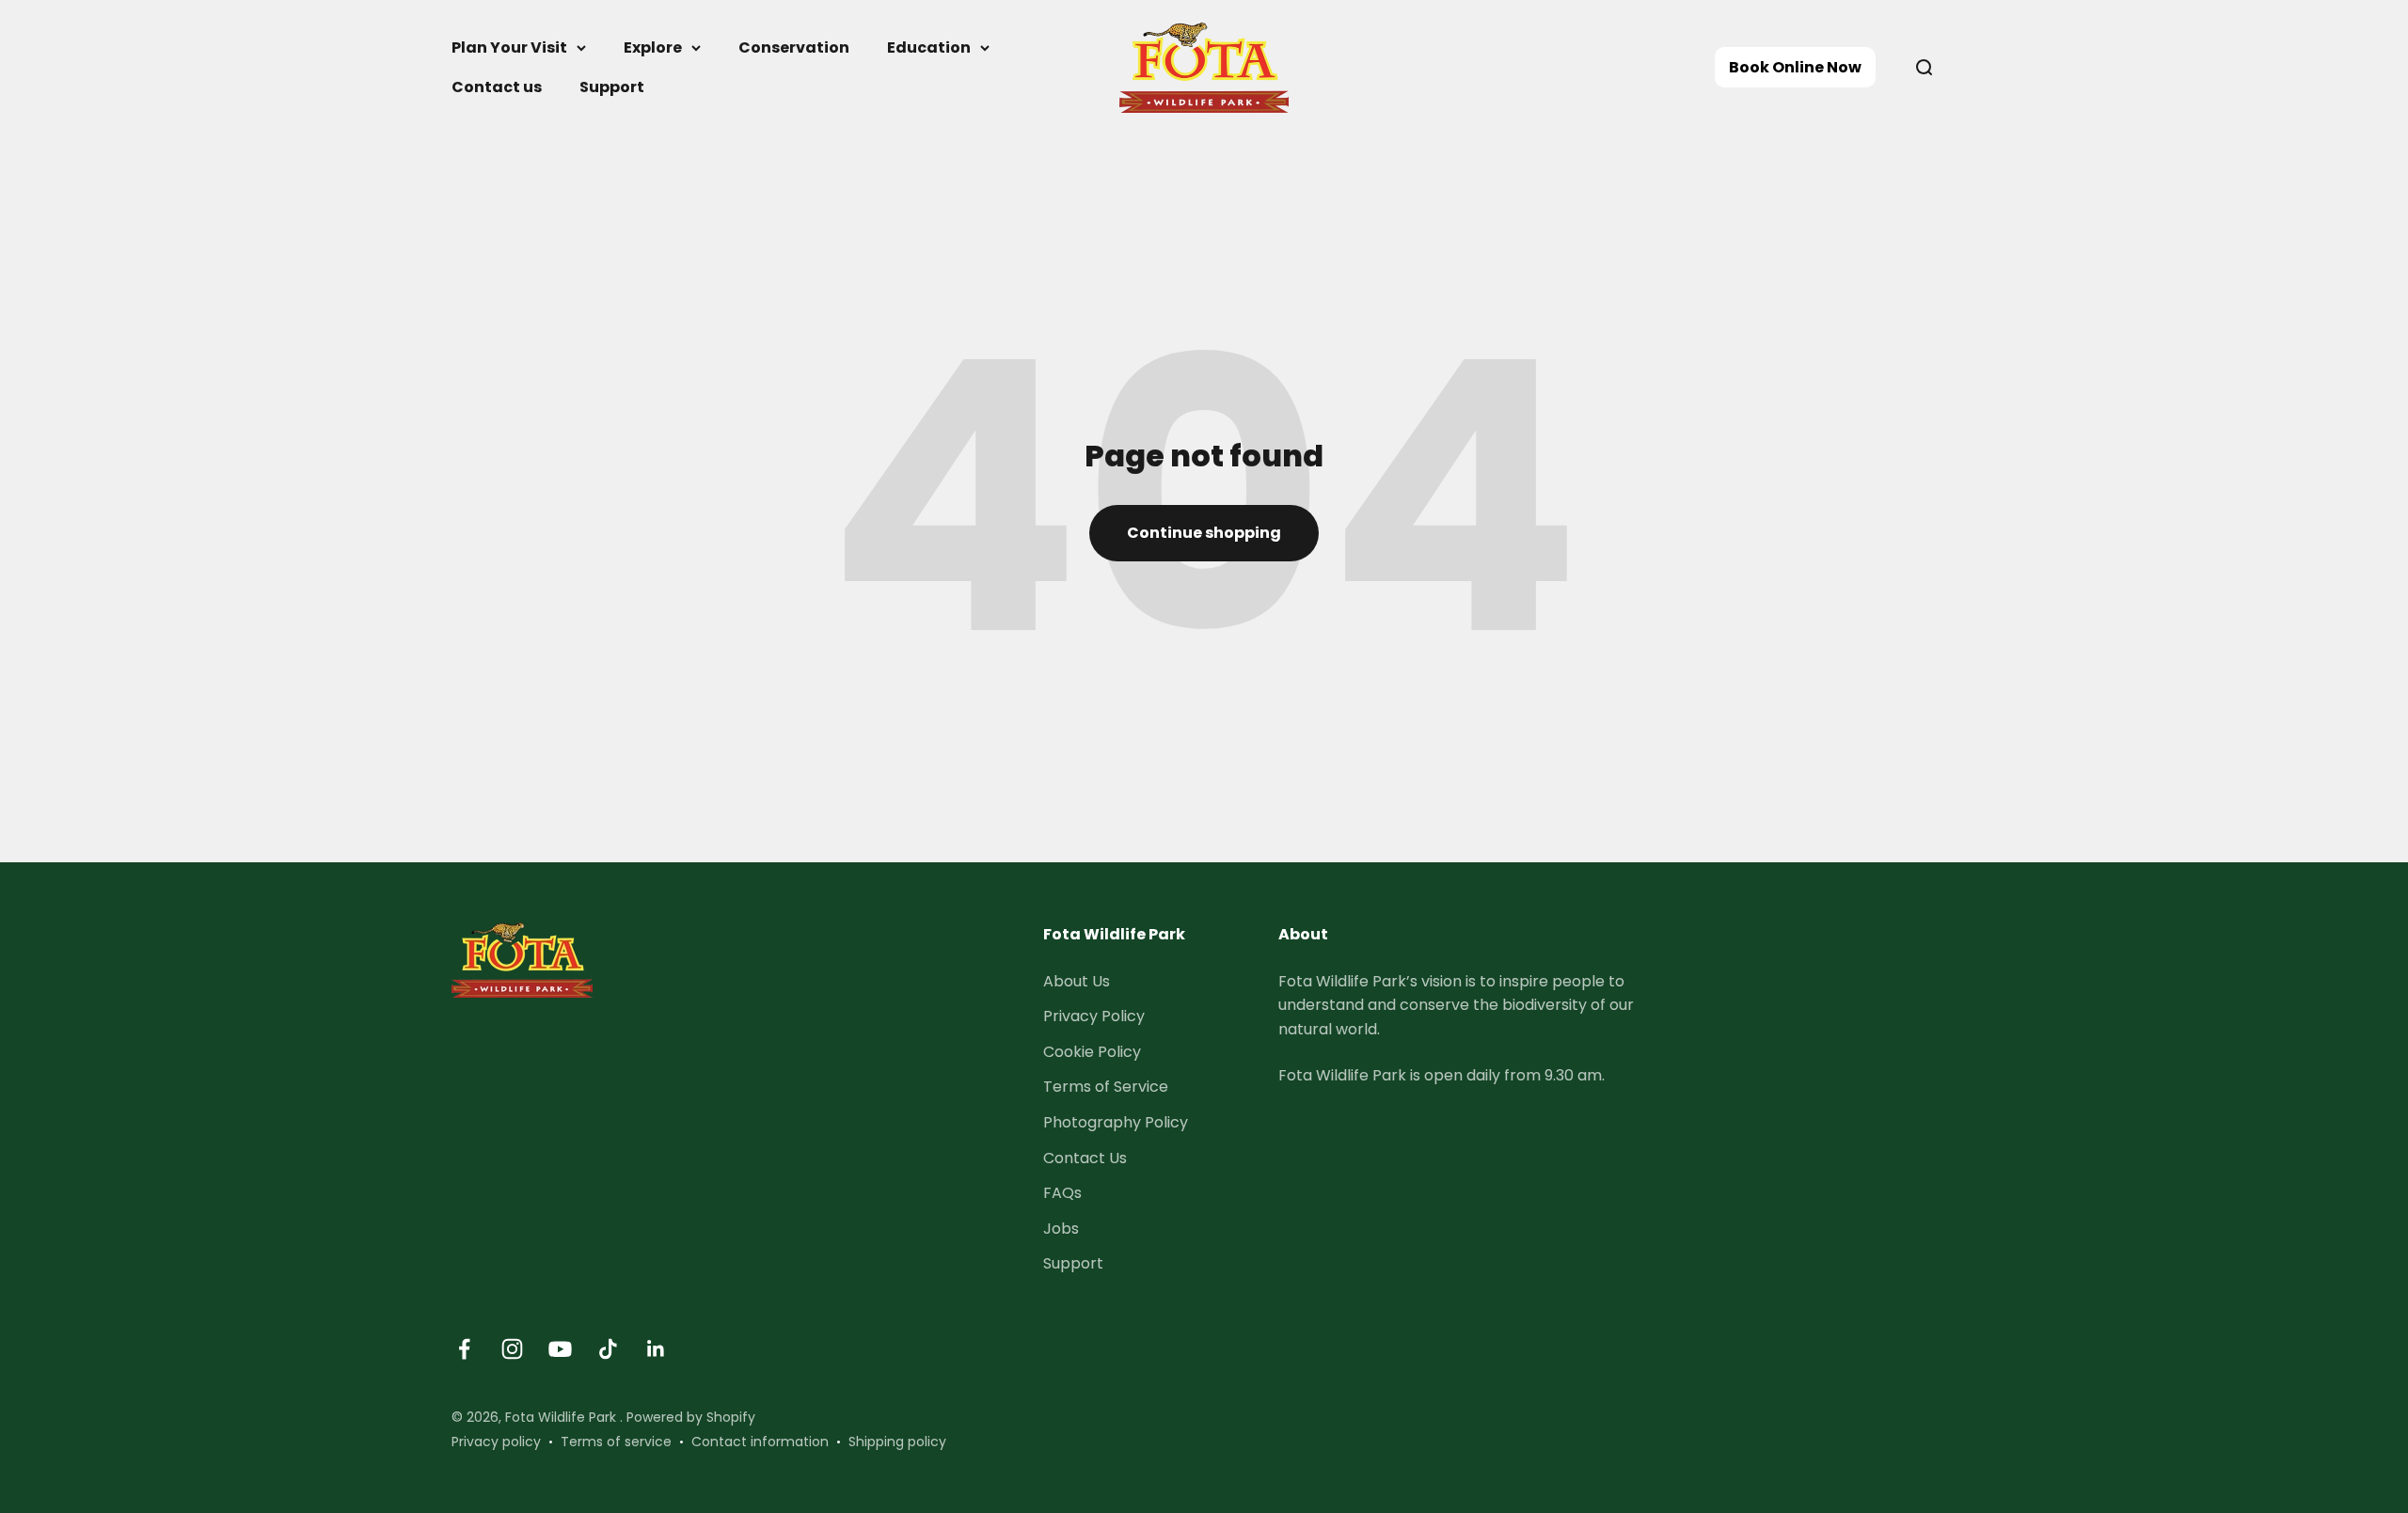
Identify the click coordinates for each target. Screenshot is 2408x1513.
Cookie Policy (1092, 1052)
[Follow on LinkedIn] (656, 1349)
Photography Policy (1116, 1122)
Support (612, 87)
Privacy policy (496, 1442)
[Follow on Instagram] (512, 1349)
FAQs (1062, 1193)
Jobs (1061, 1229)
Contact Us (1085, 1158)
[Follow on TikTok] (608, 1349)
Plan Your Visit (509, 47)
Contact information (760, 1442)
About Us (1077, 981)
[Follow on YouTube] (560, 1349)
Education (929, 47)
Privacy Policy (1094, 1016)
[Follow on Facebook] (464, 1349)
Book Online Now (1795, 67)
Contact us (497, 87)
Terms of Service (1106, 1087)
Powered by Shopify (691, 1417)
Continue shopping (1204, 533)
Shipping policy (897, 1442)
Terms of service (616, 1442)
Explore (653, 47)
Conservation (794, 47)
